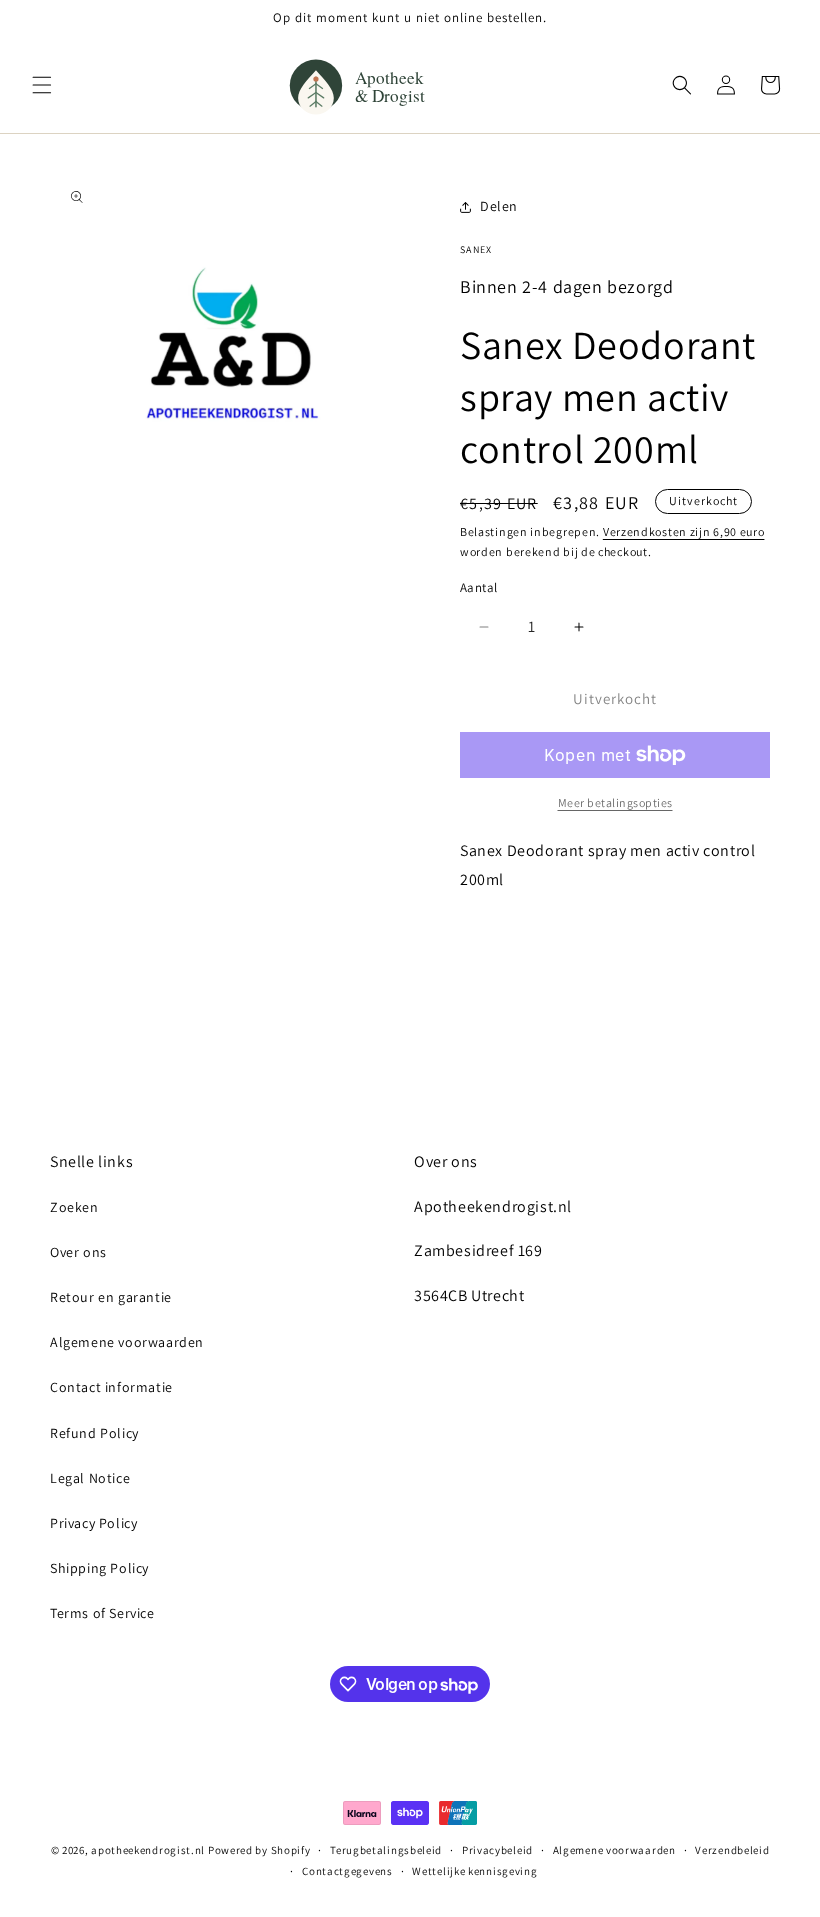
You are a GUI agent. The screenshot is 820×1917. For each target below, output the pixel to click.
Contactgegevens (347, 1871)
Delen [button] (499, 206)
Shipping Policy (99, 1568)
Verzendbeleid (732, 1850)
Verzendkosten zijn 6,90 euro (684, 531)
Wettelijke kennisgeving (474, 1871)
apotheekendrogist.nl (148, 1850)
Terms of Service (102, 1613)
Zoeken (74, 1207)
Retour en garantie (111, 1297)
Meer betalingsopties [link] (615, 802)
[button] (42, 85)
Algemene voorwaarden (127, 1342)
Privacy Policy (93, 1523)
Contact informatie (111, 1387)
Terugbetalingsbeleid (386, 1850)
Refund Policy (94, 1433)
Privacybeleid (497, 1850)
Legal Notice (90, 1478)
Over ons (78, 1252)
